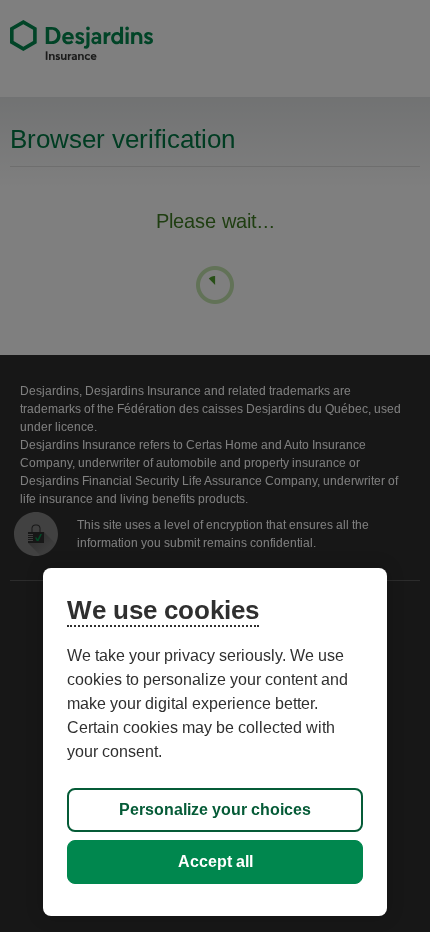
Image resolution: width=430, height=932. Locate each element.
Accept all (215, 861)
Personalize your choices (215, 809)
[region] (215, 742)
